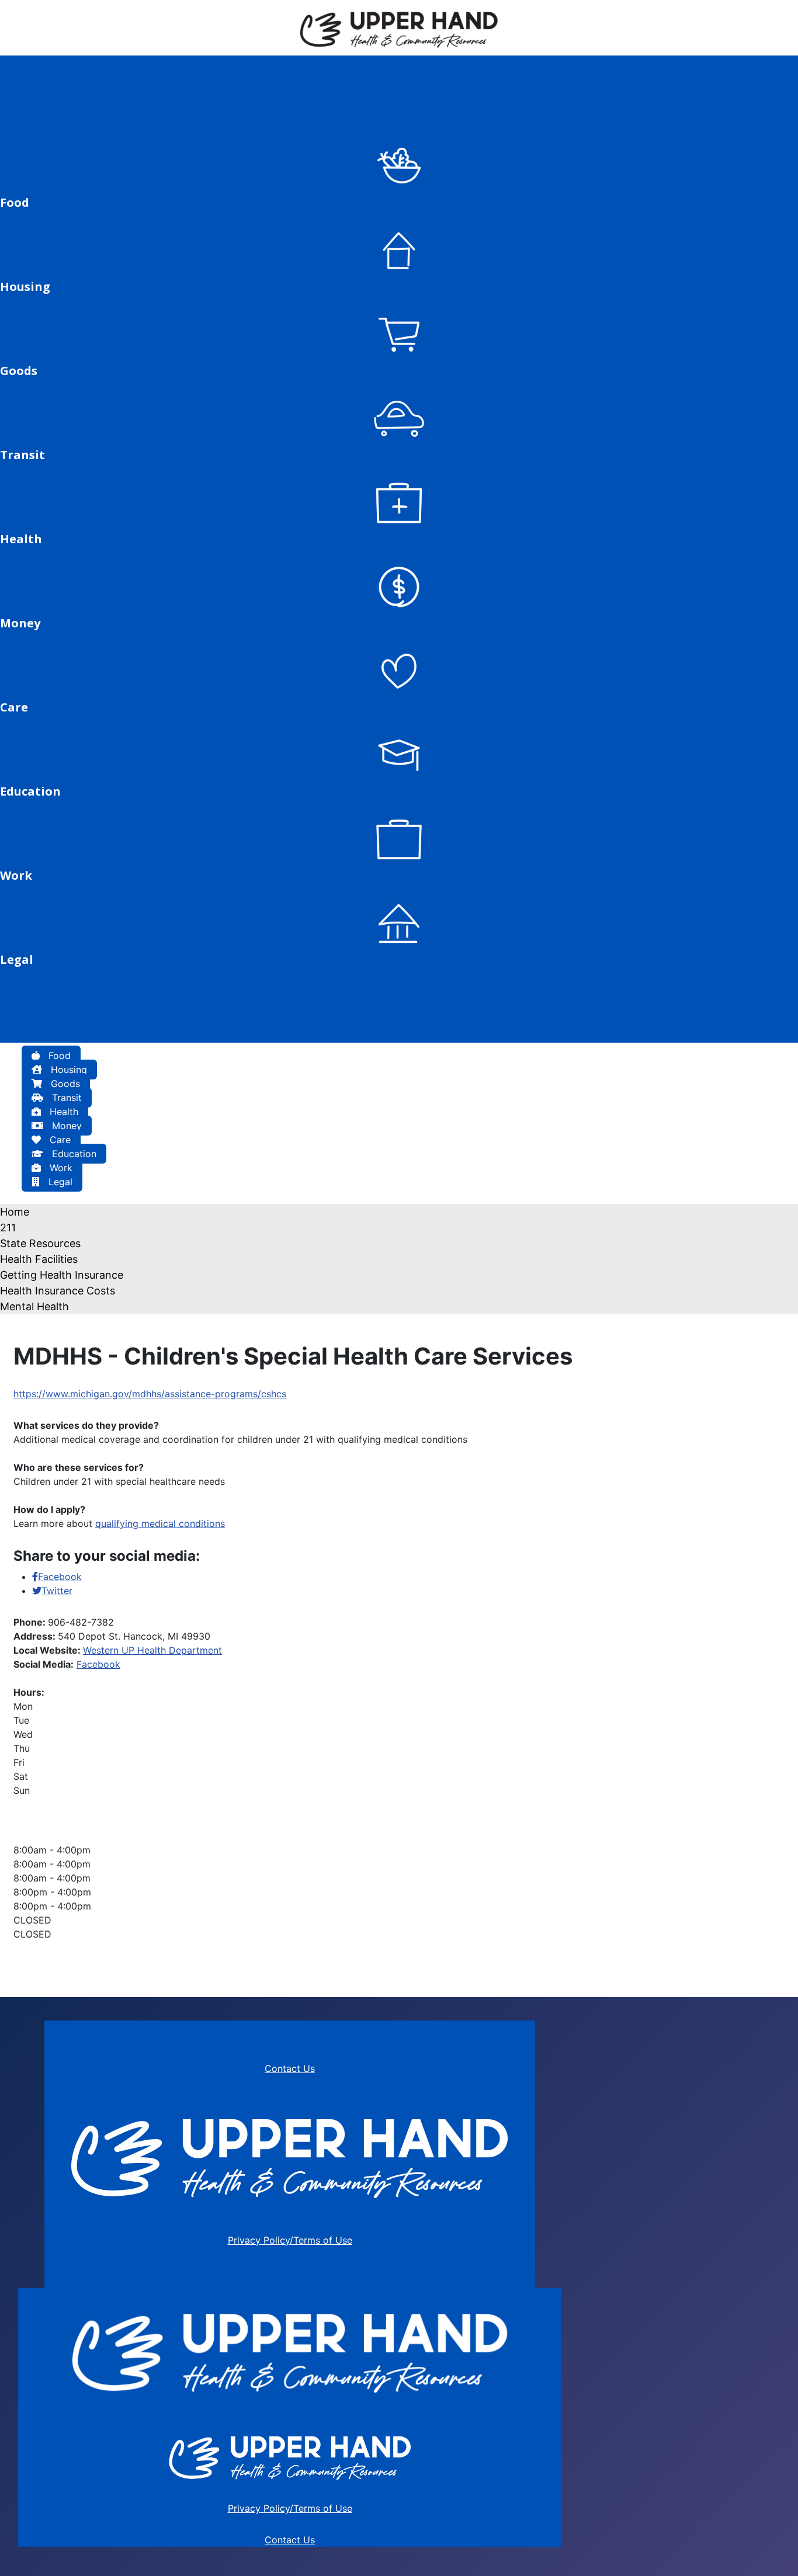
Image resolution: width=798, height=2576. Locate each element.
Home (15, 1212)
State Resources (40, 1243)
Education (73, 1154)
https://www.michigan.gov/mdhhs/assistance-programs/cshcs (150, 1394)
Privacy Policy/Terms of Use (290, 2240)
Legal (59, 1182)
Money (65, 1126)
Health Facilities (39, 1259)
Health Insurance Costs (58, 1291)
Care (59, 1140)
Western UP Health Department (152, 1650)
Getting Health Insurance (62, 1275)
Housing (67, 1070)
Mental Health (34, 1306)
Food (58, 1056)
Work (60, 1168)
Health (63, 1112)
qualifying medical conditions (160, 1523)
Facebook (98, 1664)
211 (8, 1228)
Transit (65, 1098)
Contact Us (290, 2068)
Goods (64, 1084)
